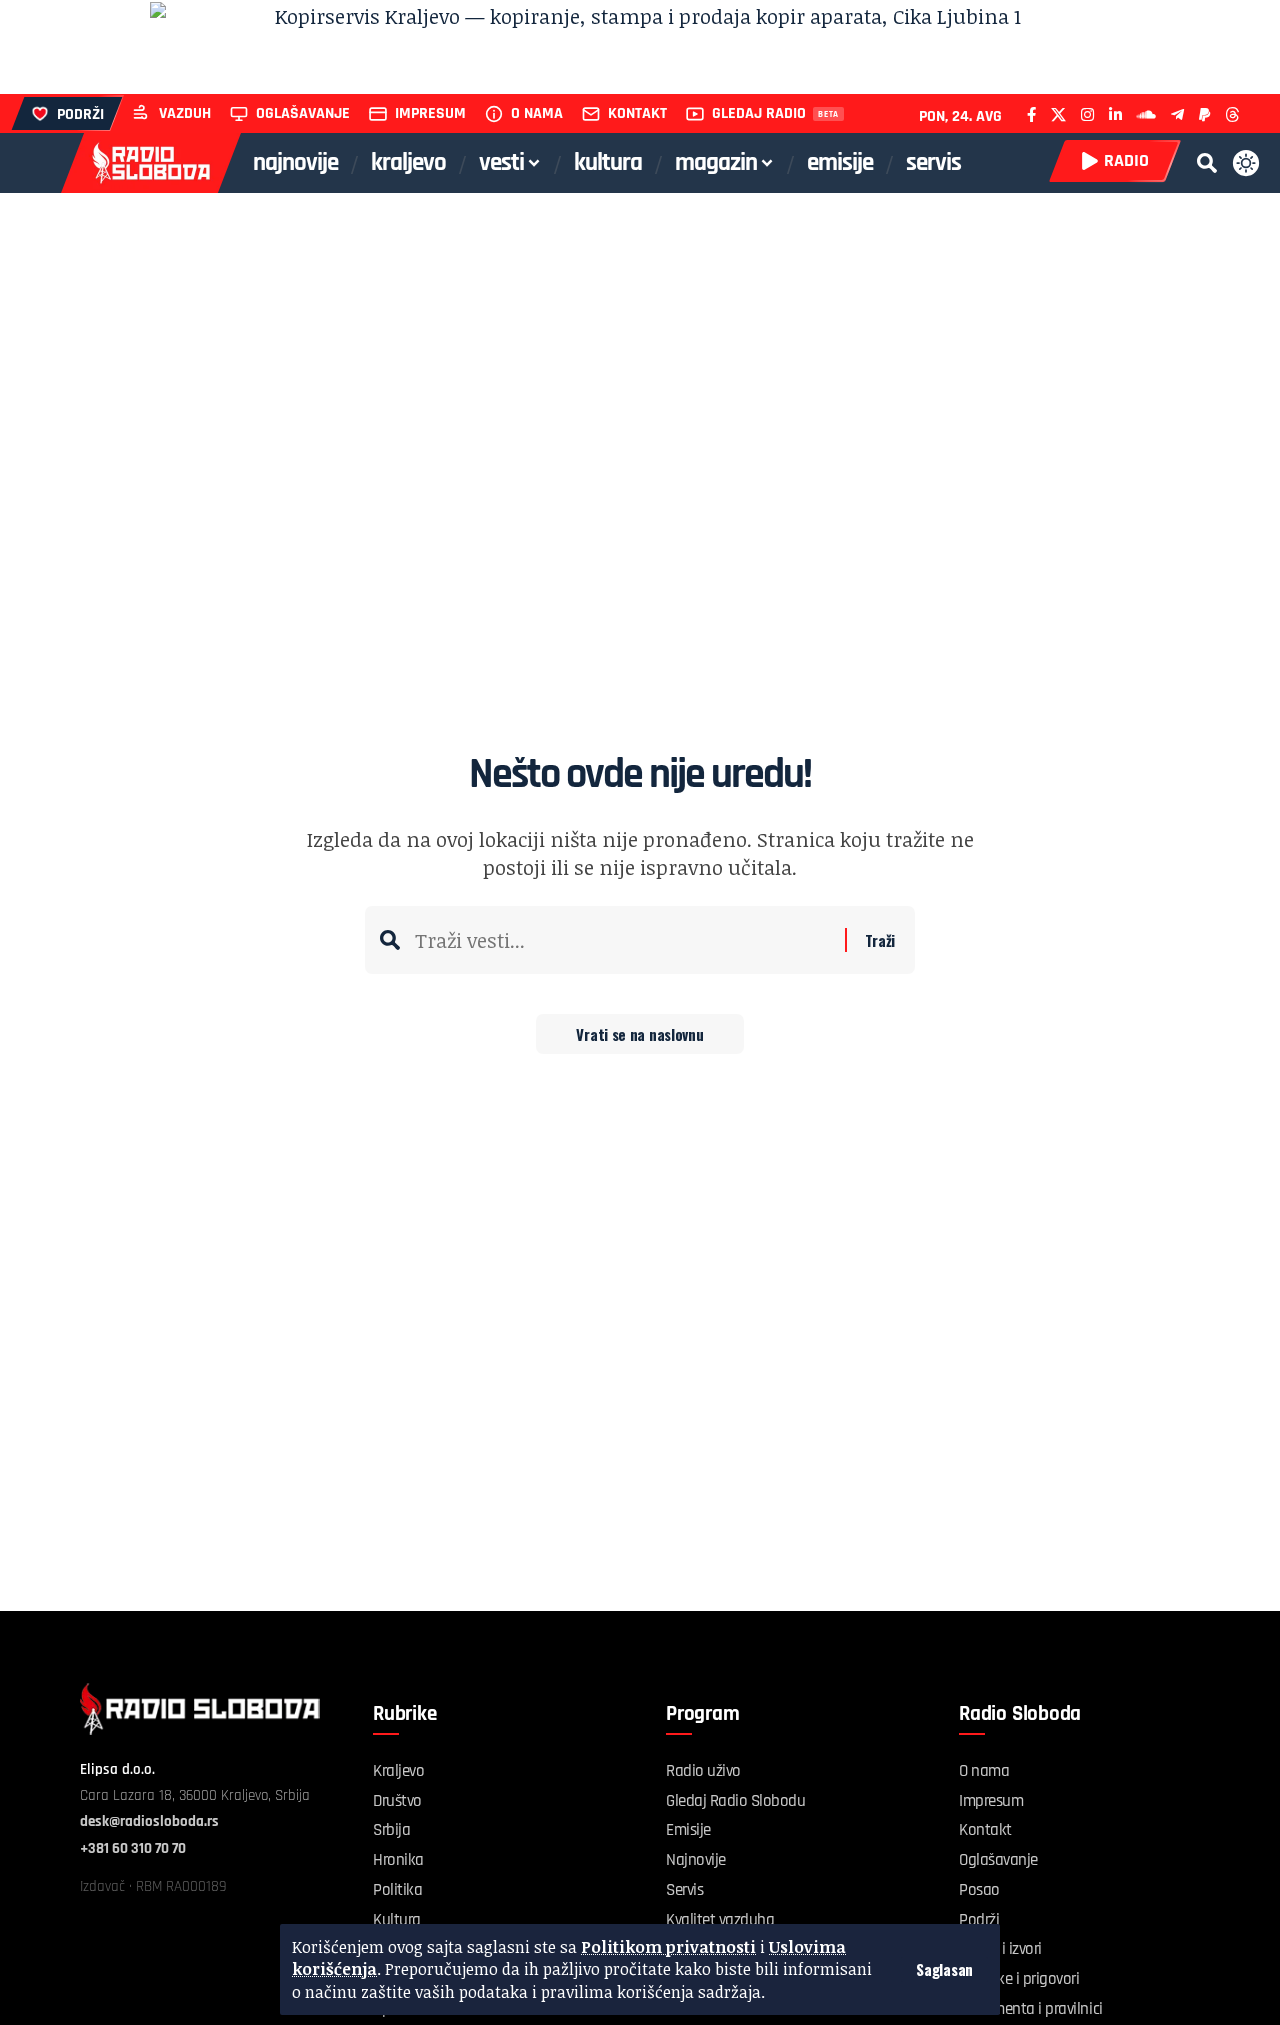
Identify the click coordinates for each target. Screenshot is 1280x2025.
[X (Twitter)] (1058, 114)
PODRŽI (80, 114)
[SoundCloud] (1146, 114)
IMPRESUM (430, 113)
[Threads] (1232, 114)
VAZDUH (185, 113)
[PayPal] (1204, 114)
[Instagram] (1087, 114)
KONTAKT (637, 113)
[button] (944, 1969)
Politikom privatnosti (668, 1947)
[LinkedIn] (1115, 114)
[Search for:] (622, 940)
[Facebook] (1031, 114)
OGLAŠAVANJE (303, 113)
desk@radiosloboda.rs (149, 1821)
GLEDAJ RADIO (759, 113)
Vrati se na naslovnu (639, 1034)
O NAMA (537, 113)
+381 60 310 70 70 (133, 1848)
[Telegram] (1177, 114)
